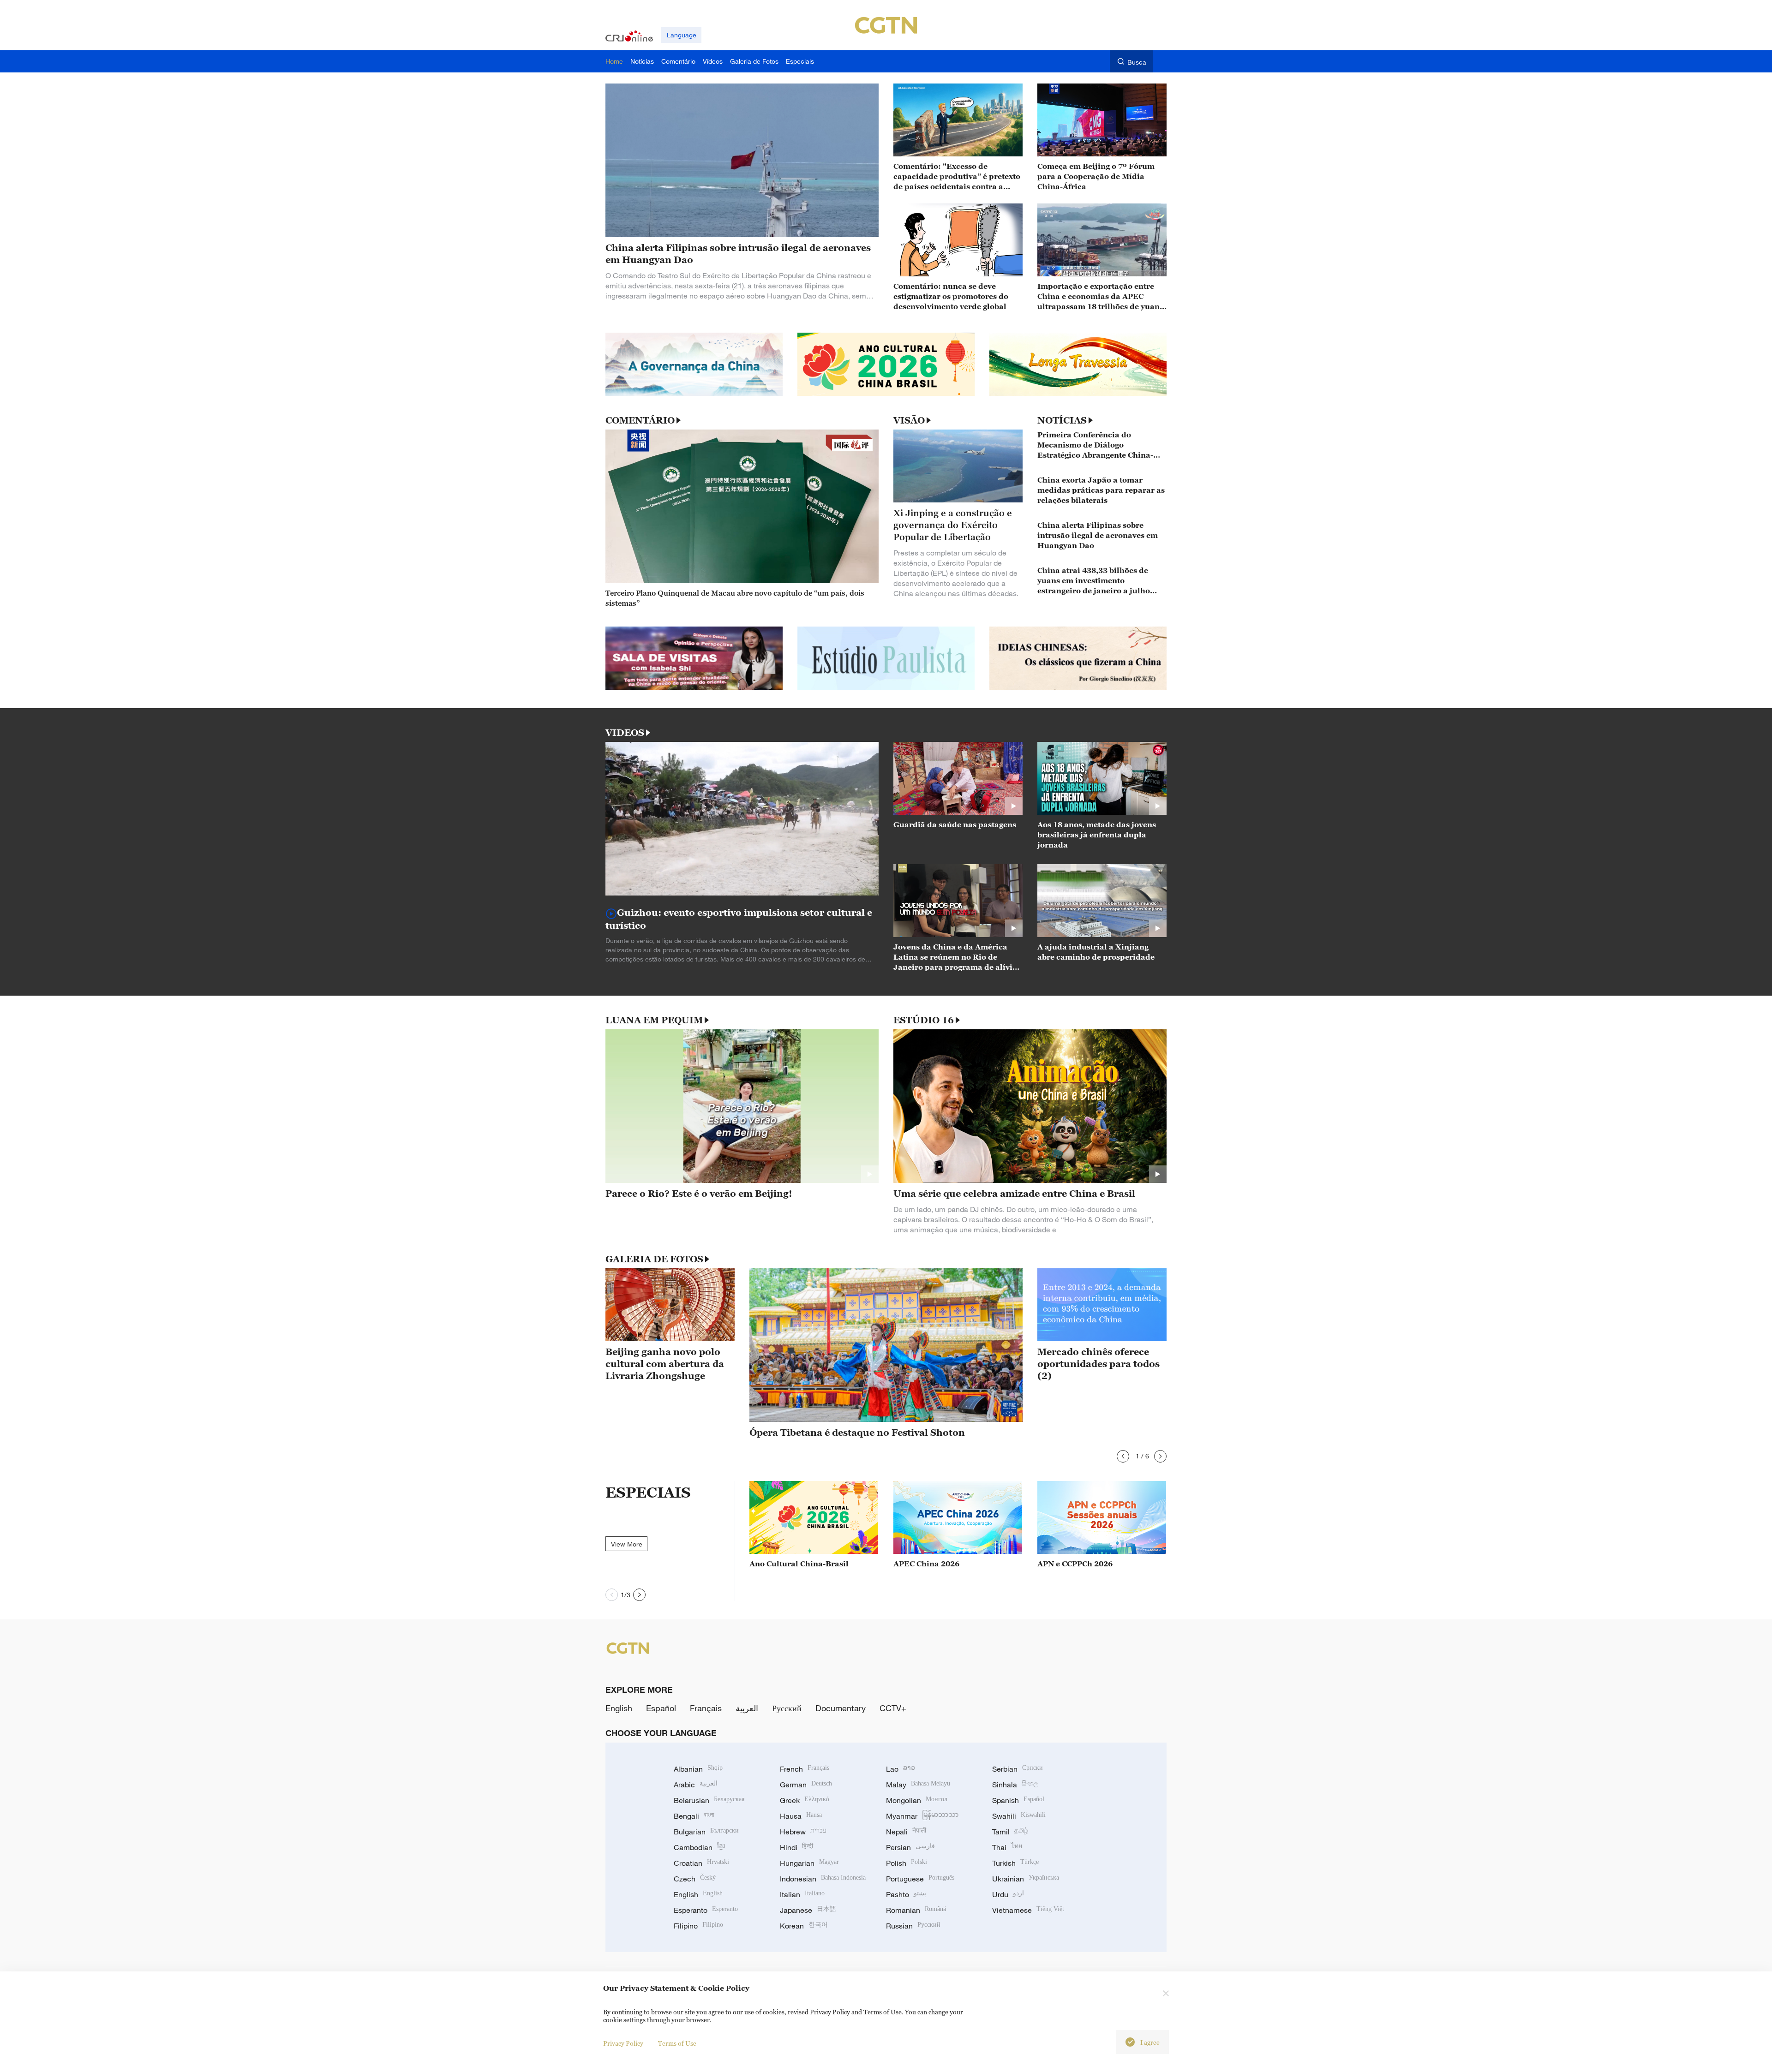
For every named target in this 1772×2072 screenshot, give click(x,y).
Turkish (1015, 1863)
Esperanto (706, 1910)
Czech (695, 1879)
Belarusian (709, 1800)
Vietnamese (1028, 1910)
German (806, 1785)
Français (706, 1708)
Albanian (698, 1769)
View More (627, 1544)
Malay (918, 1785)
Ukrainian (1026, 1879)
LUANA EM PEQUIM (654, 1020)
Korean (804, 1926)
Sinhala (1015, 1785)
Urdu (1008, 1894)
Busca (1137, 62)
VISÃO (909, 420)
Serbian (1018, 1769)
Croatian (701, 1863)
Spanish (1018, 1800)
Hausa (801, 1816)
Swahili (1019, 1816)
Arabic (696, 1785)
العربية (747, 1708)
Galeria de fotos (654, 1259)
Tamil (1010, 1832)
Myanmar (922, 1816)
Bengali (694, 1816)
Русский (787, 1708)
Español (661, 1708)
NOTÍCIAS (1062, 420)
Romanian (916, 1910)
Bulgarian (706, 1832)
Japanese (808, 1910)
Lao (901, 1769)
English (619, 1708)
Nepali (906, 1832)
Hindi (796, 1847)
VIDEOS (625, 733)
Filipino (698, 1926)
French (805, 1769)
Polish (907, 1863)
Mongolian (917, 1800)
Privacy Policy (623, 2043)
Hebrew (803, 1832)
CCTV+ (893, 1708)
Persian (910, 1847)
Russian (913, 1926)
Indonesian (823, 1879)
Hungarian (809, 1863)
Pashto (906, 1894)
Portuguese (920, 1879)
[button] (1123, 1456)
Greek (805, 1800)
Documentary (841, 1708)
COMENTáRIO (640, 420)
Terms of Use (677, 2043)
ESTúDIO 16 (924, 1020)
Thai (1007, 1847)
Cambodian (699, 1847)
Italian (802, 1894)
